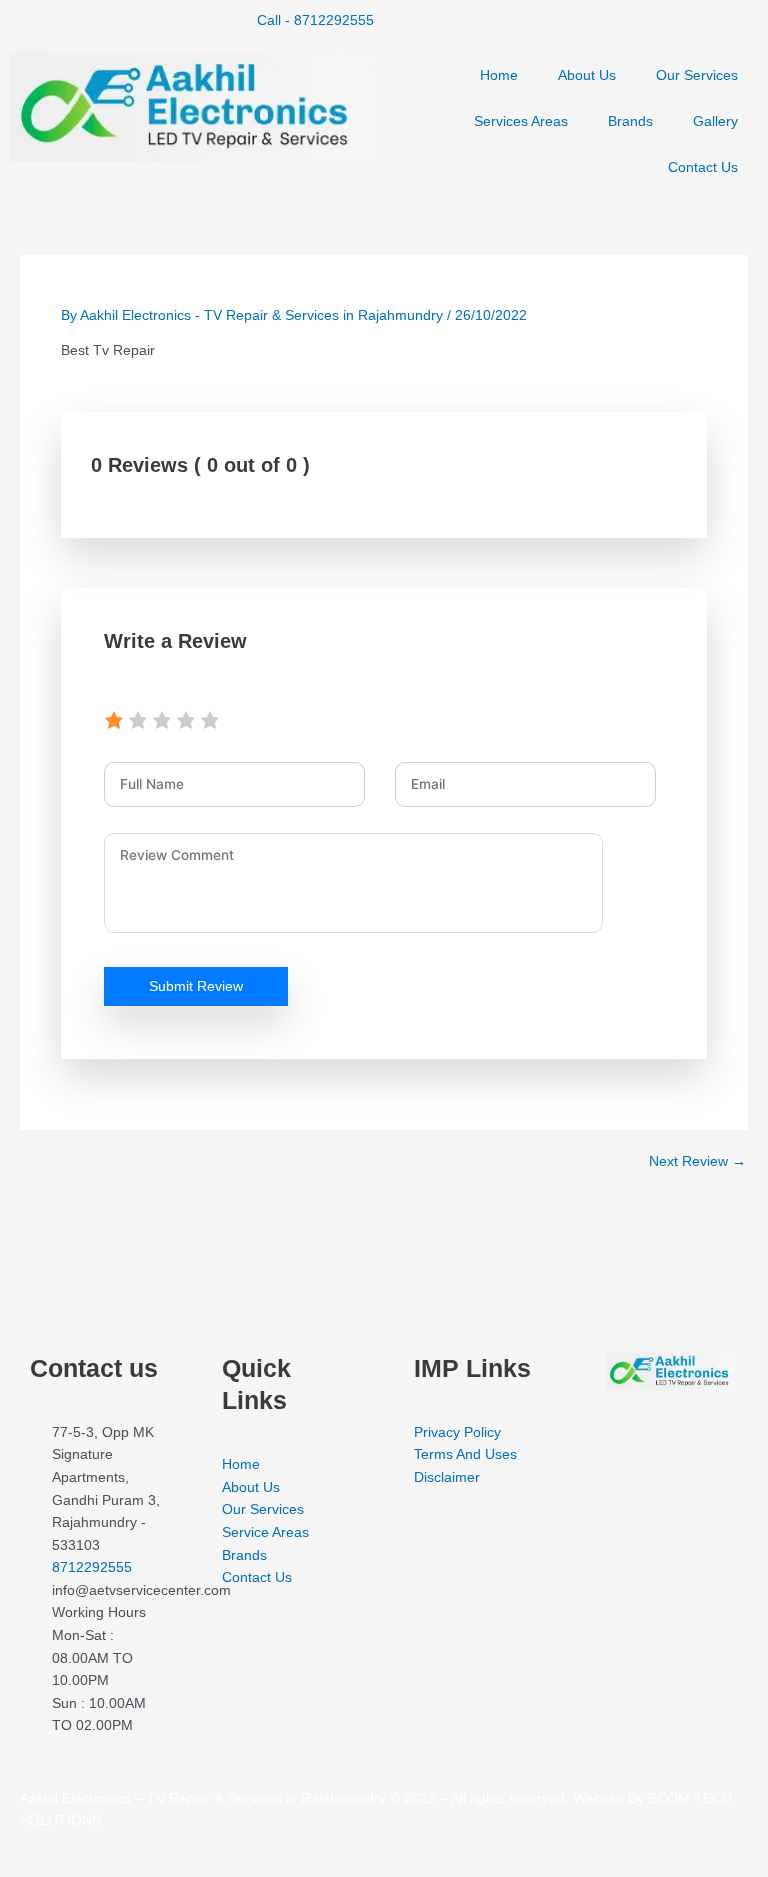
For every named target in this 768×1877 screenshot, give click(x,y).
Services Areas (521, 121)
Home (499, 75)
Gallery (715, 121)
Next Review (697, 1162)
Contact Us (703, 167)
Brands (630, 121)
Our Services (697, 75)
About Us (587, 75)
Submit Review (196, 986)
